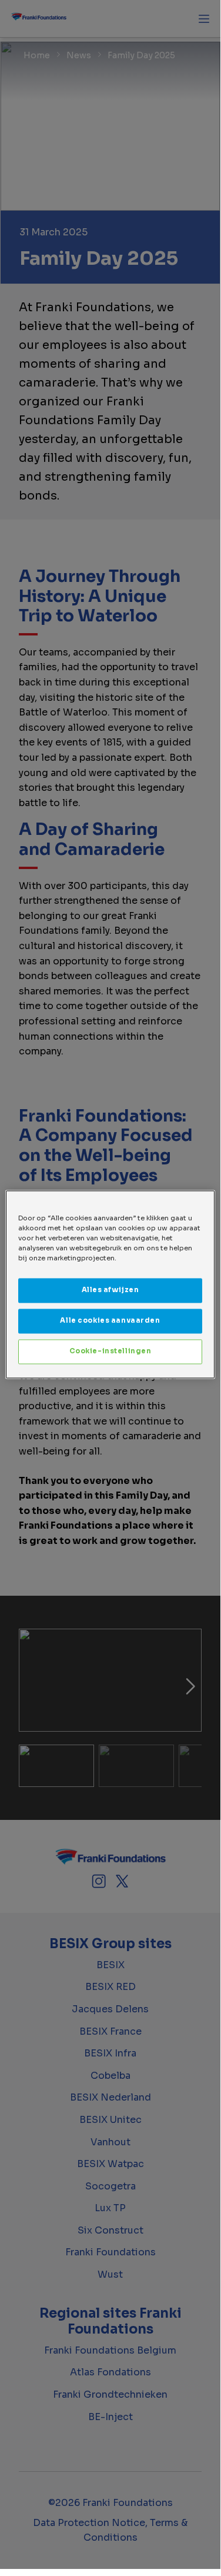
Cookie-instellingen (110, 1352)
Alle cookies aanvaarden (110, 1321)
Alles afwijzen (110, 1290)
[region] (110, 1284)
